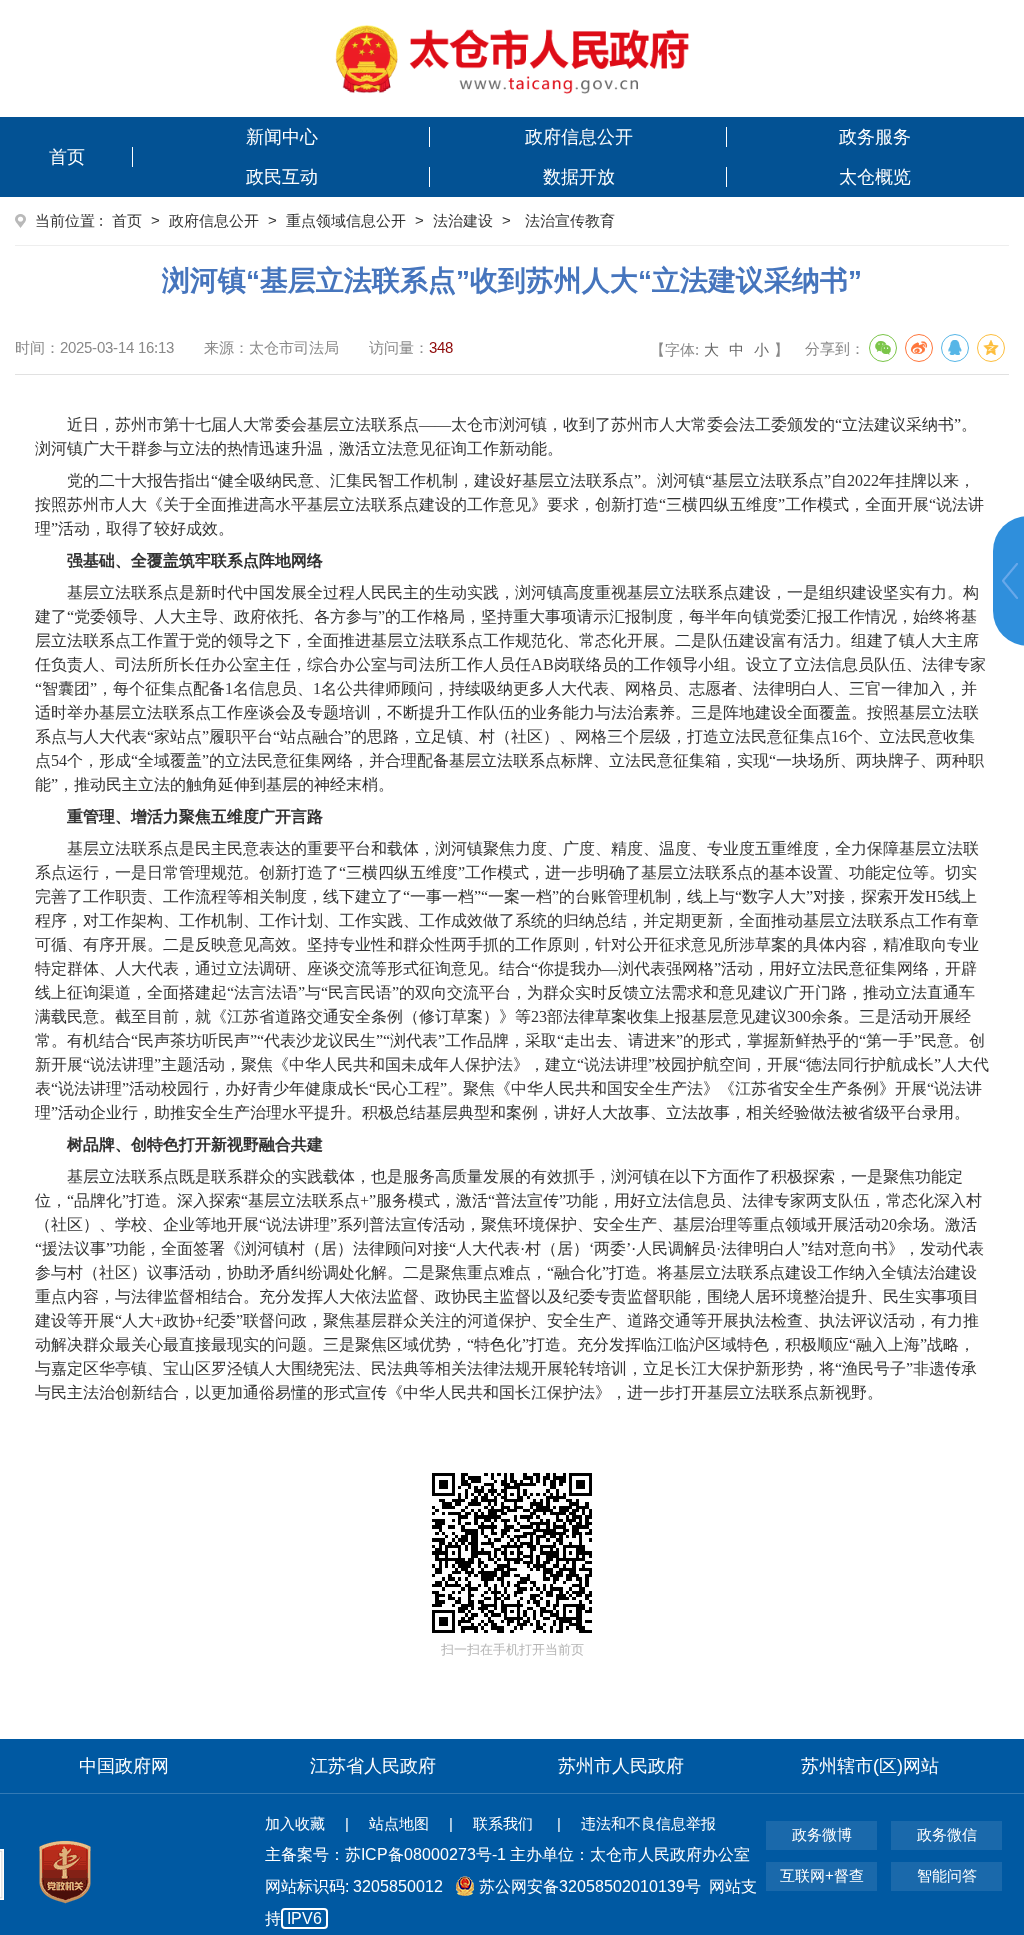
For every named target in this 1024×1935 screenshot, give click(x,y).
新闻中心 (282, 137)
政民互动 (282, 177)
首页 (67, 157)
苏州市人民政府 (621, 1766)
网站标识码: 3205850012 (511, 1902)
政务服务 (875, 137)
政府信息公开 (579, 137)
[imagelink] (512, 58)
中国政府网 (124, 1766)
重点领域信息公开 (346, 220)
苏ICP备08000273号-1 (425, 1854)
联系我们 (505, 1823)
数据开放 (579, 177)
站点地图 (399, 1823)
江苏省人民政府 (373, 1766)
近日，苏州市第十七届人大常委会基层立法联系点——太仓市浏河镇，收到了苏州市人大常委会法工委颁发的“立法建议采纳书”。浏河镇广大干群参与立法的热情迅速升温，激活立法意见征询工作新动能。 (506, 436)
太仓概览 (875, 177)
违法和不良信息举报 (648, 1823)
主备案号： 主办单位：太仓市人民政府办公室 (507, 1854)
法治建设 (463, 220)
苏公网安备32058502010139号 (590, 1886)
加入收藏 (295, 1823)
